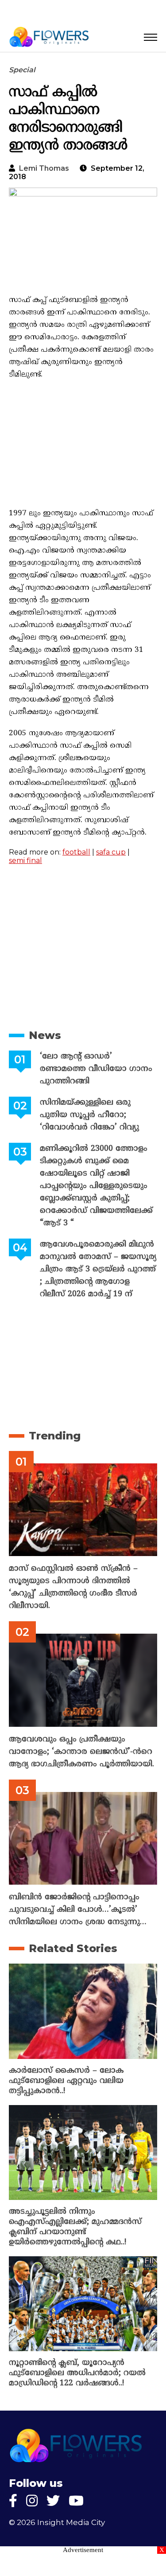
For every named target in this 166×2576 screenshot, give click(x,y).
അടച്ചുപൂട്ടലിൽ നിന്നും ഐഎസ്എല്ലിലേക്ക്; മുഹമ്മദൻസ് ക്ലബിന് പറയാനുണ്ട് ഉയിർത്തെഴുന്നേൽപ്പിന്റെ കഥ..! (75, 2227)
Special (22, 70)
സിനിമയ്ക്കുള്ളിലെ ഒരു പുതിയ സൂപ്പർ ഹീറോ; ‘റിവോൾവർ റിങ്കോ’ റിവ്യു (89, 1115)
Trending (55, 1436)
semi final (25, 861)
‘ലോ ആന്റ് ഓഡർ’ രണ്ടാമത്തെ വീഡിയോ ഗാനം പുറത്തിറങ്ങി (96, 1069)
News (45, 1035)
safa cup (111, 852)
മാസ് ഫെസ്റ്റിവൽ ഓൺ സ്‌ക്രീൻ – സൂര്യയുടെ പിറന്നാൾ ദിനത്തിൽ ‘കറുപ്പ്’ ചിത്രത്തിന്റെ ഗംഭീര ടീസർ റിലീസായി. (73, 1587)
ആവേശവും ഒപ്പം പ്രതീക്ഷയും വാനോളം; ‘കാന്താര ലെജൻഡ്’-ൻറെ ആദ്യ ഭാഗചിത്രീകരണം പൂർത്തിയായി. (81, 1752)
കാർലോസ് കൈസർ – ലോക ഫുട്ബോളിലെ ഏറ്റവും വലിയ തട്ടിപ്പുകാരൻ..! (66, 2081)
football (76, 852)
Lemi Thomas (44, 168)
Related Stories (73, 1948)
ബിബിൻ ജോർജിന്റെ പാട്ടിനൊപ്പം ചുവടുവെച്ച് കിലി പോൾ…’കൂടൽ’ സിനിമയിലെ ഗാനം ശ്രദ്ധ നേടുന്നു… (78, 1910)
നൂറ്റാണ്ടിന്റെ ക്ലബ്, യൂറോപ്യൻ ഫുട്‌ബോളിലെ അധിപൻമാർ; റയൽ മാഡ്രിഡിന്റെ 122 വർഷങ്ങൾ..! (77, 2373)
